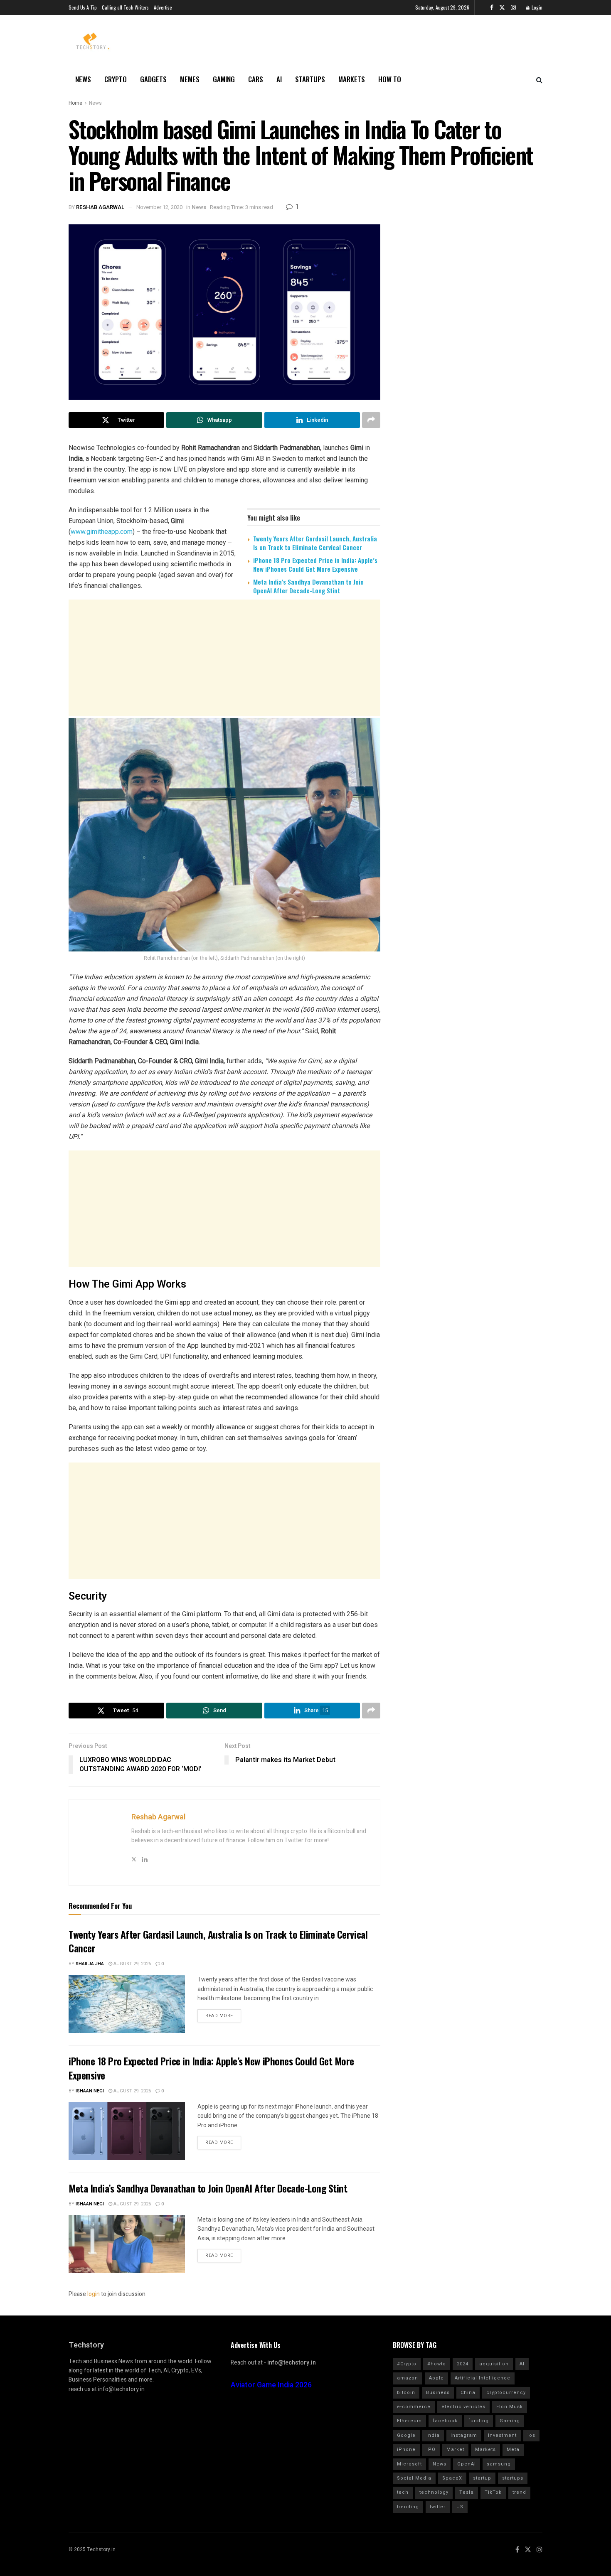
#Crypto (407, 2364)
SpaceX (452, 2478)
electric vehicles (463, 2407)
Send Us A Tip (83, 7)
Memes (190, 79)
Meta (513, 2449)
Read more (219, 2016)
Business (438, 2393)
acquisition (494, 2364)
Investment (502, 2435)
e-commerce (414, 2407)
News (83, 79)
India (433, 2435)
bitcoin (406, 2393)
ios (531, 2435)
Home (75, 103)
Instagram (464, 2435)
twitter (438, 2507)
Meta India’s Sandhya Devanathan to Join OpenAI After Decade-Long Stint (308, 586)
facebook (445, 2421)
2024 (463, 2364)
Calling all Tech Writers (125, 7)
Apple (436, 2378)
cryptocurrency (506, 2393)
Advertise (163, 7)
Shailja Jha (90, 1964)
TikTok (493, 2492)
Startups (310, 79)
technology (434, 2492)
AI (279, 79)
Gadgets (153, 79)
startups (513, 2478)
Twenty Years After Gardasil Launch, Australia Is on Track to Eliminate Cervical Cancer (315, 543)
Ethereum (409, 2421)
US (460, 2507)
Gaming (224, 79)
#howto (437, 2364)
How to (390, 79)
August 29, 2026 (132, 1964)
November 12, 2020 (159, 207)
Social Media (414, 2478)
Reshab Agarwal (100, 207)
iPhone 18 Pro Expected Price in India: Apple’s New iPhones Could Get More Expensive (315, 564)
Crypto (116, 79)
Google (406, 2435)
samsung (499, 2464)
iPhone (406, 2449)
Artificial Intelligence (483, 2378)
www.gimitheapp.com (102, 532)
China (468, 2393)
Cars (256, 79)
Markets (352, 79)
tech (403, 2492)
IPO (431, 2449)
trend (519, 2492)
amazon (408, 2378)
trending (408, 2507)
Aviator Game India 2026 (271, 2385)
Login (536, 7)
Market (455, 2449)
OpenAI (467, 2464)
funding (479, 2421)
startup (482, 2478)
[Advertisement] (224, 666)
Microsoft (409, 2464)
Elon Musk (510, 2407)
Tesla (467, 2492)
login (94, 2294)
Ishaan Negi (90, 2091)
